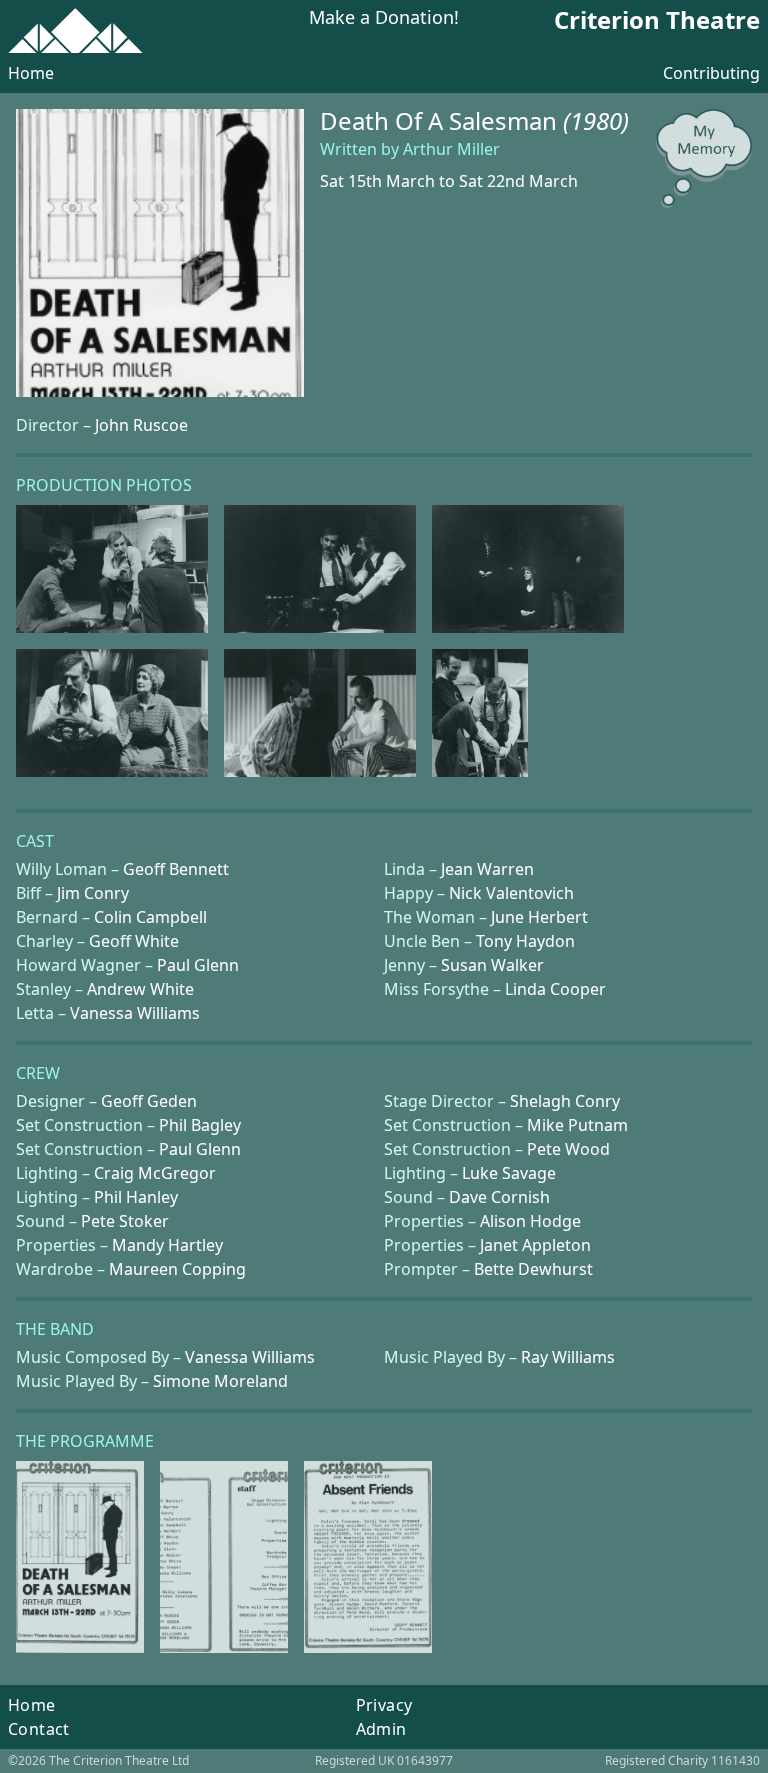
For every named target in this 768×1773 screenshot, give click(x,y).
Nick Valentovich (511, 893)
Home (31, 73)
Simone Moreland (220, 1381)
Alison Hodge (530, 1221)
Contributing (711, 73)
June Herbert (539, 917)
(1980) (596, 120)
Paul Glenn (198, 965)
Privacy (384, 1705)
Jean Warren (487, 869)
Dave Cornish (499, 1197)
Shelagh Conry (565, 1101)
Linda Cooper (555, 989)
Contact (39, 1729)
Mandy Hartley (167, 1245)
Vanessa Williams (135, 1013)
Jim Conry (93, 893)
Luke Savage (509, 1173)
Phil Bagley (200, 1125)
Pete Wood (568, 1149)
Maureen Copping (177, 1269)
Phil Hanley (136, 1197)
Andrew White (140, 989)
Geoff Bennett (176, 869)
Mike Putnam (577, 1125)
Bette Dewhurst (533, 1269)
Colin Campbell (150, 917)
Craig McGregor (155, 1173)
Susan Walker (492, 965)
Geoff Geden (149, 1101)
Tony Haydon (525, 941)
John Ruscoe (141, 425)
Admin (381, 1729)
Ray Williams (568, 1357)
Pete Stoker (125, 1221)
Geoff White (134, 941)
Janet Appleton (535, 1245)
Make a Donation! (384, 18)
